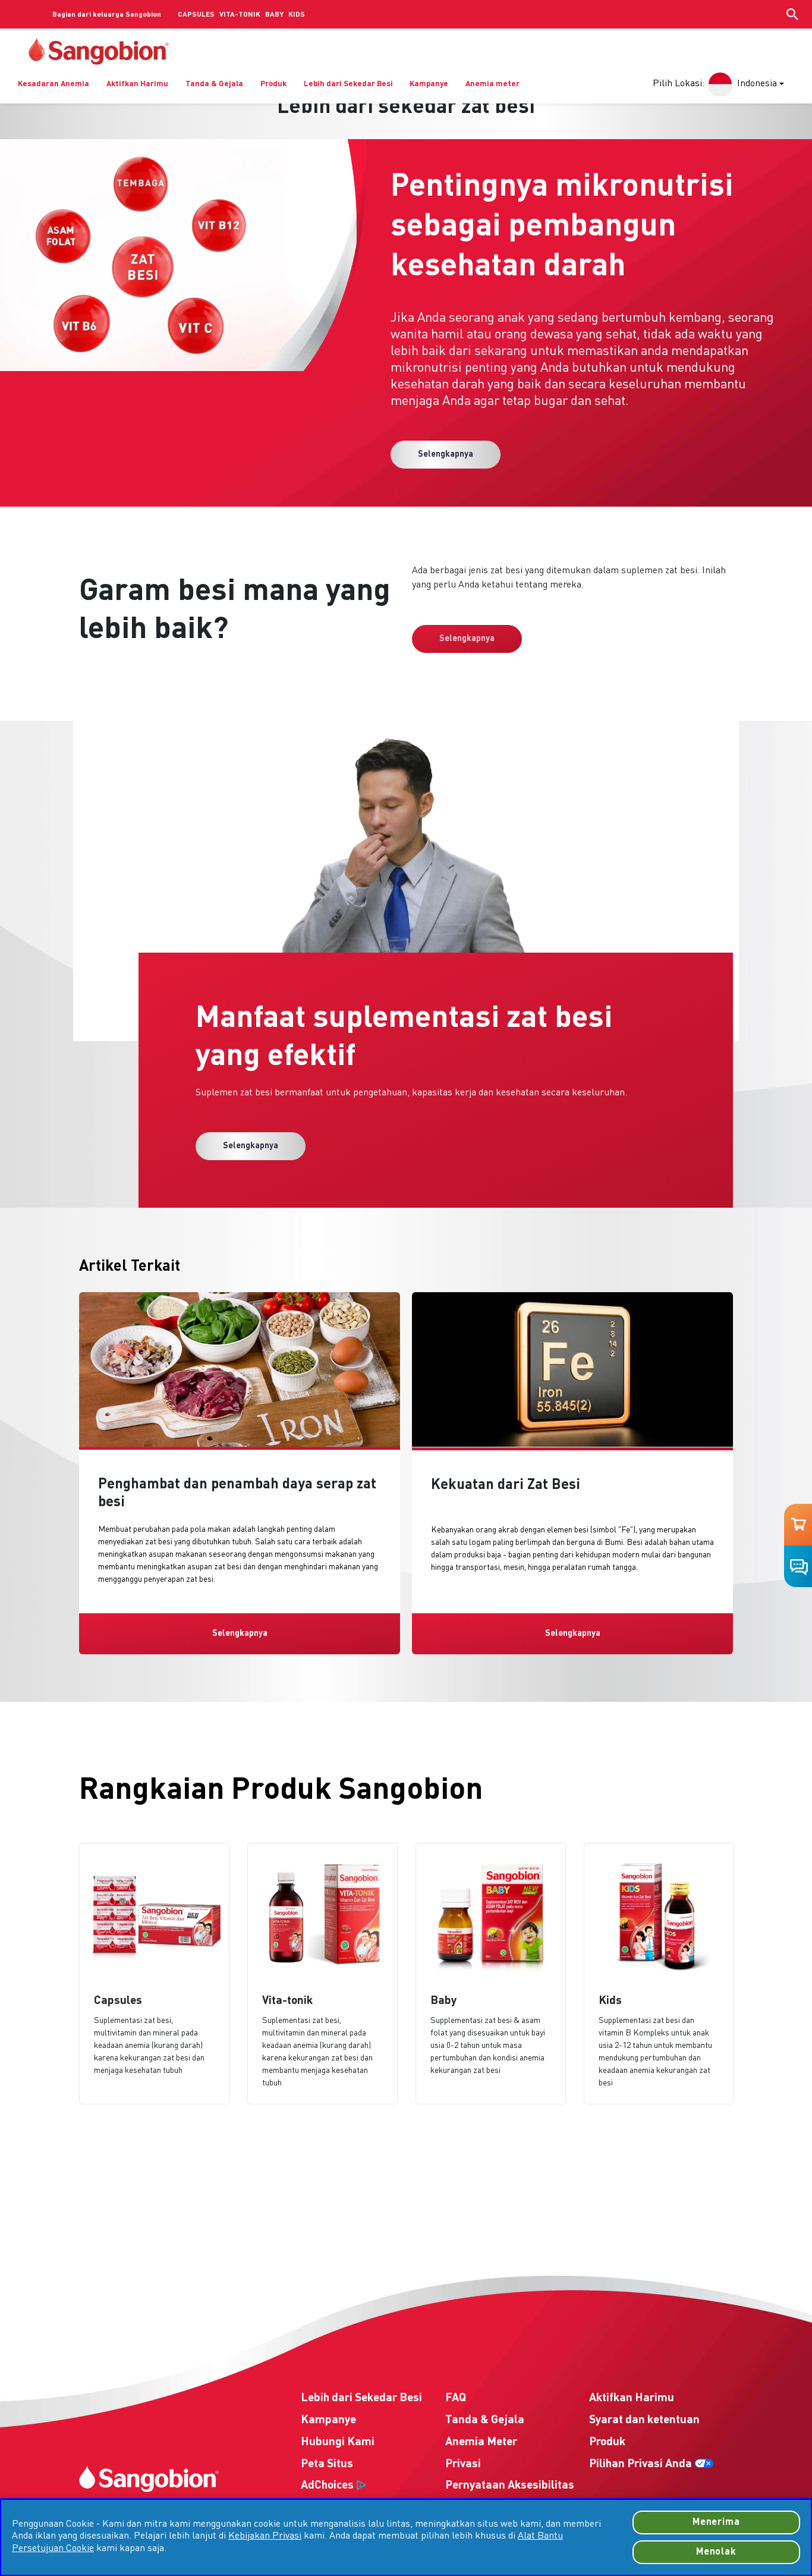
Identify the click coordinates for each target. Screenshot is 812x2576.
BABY (274, 15)
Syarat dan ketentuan (644, 2420)
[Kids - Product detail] (659, 1974)
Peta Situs (327, 2464)
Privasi (463, 2464)
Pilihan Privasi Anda (641, 2464)
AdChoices (327, 2486)
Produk (273, 84)
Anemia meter (492, 84)
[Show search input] (792, 14)
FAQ (456, 2398)
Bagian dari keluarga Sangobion (107, 15)
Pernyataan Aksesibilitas (510, 2486)
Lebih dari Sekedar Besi (348, 84)
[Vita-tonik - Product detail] (322, 1974)
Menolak (716, 2552)
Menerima (716, 2522)
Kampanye (429, 84)
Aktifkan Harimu (137, 84)
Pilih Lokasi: (679, 84)
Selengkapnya (446, 454)
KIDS (297, 15)
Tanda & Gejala (214, 84)
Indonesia (757, 84)
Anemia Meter (481, 2442)
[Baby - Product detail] (491, 1974)
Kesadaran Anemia (53, 84)
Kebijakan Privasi (265, 2536)
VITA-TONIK (240, 15)
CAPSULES (196, 15)
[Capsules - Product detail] (154, 1974)
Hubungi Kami (338, 2442)
